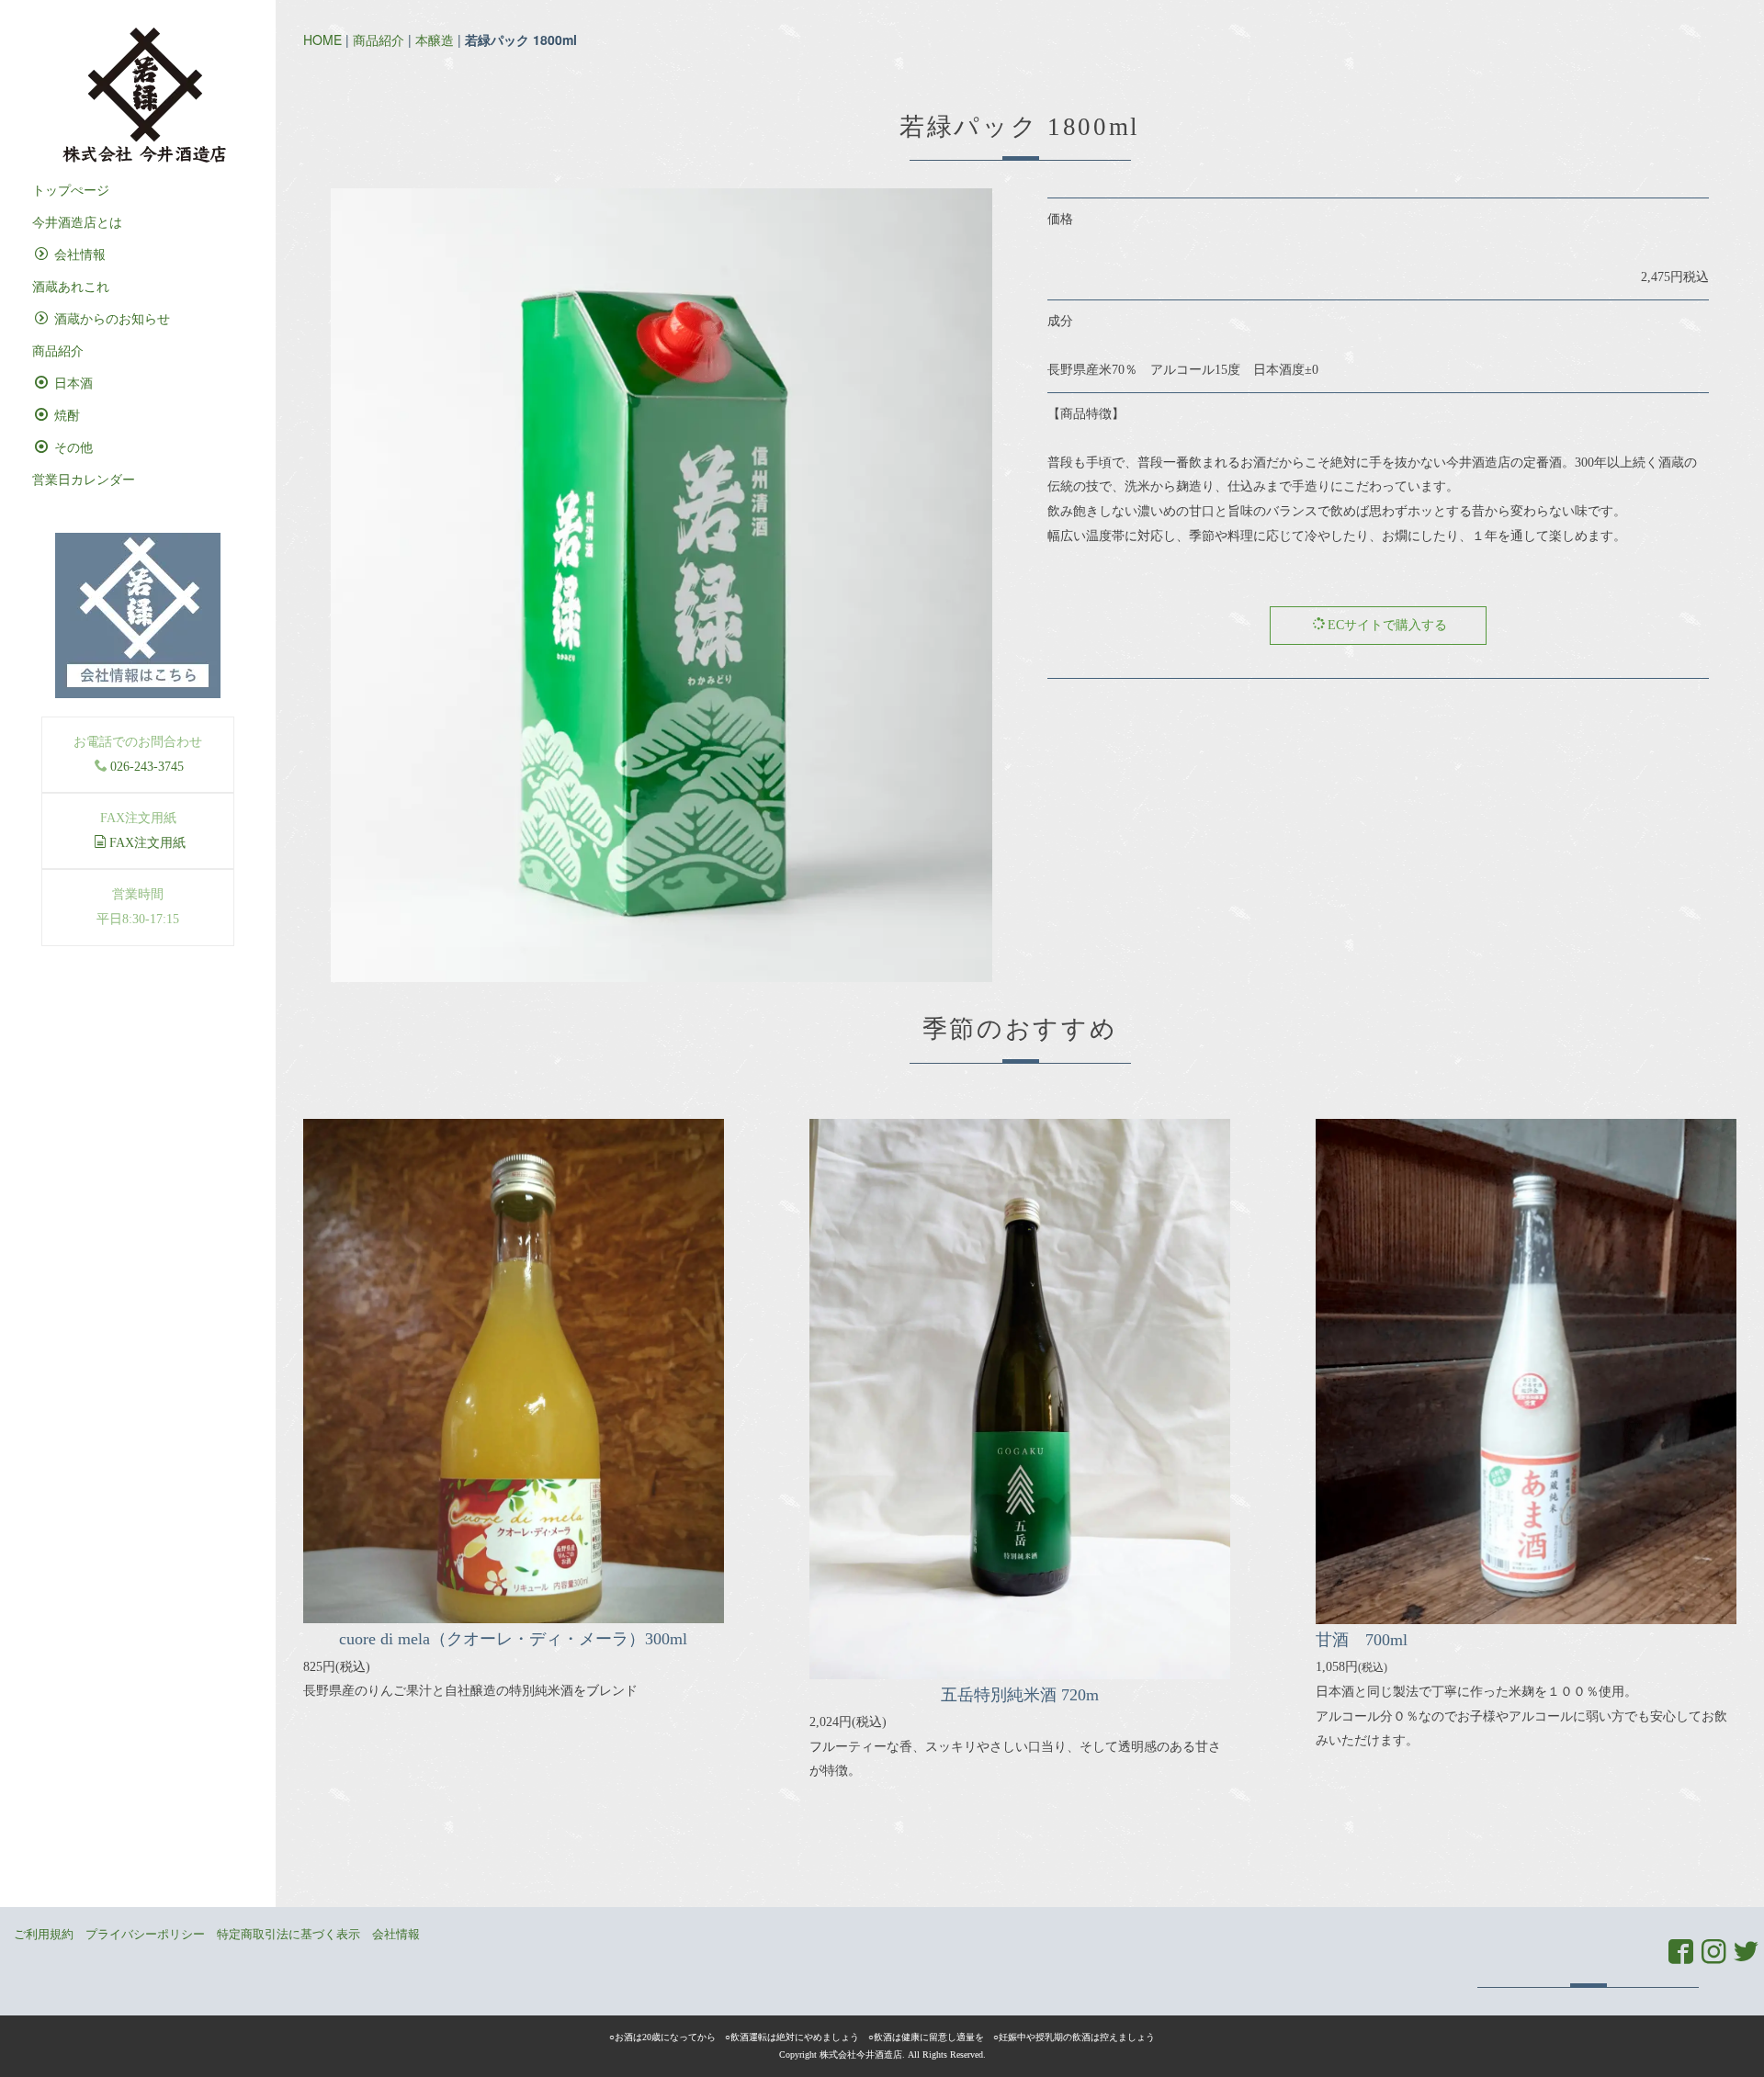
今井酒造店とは (77, 223)
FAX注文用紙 (147, 843)
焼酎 (65, 416)
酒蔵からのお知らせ (110, 319)
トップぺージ (71, 191)
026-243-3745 (147, 767)
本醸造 (435, 40)
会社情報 (78, 255)
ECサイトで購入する (1387, 625)
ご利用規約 (44, 1934)
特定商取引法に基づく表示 (288, 1934)
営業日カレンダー (84, 480)
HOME (322, 40)
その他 (72, 448)
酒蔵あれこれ (71, 287)
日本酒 (72, 384)
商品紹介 (379, 40)
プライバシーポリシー (145, 1934)
